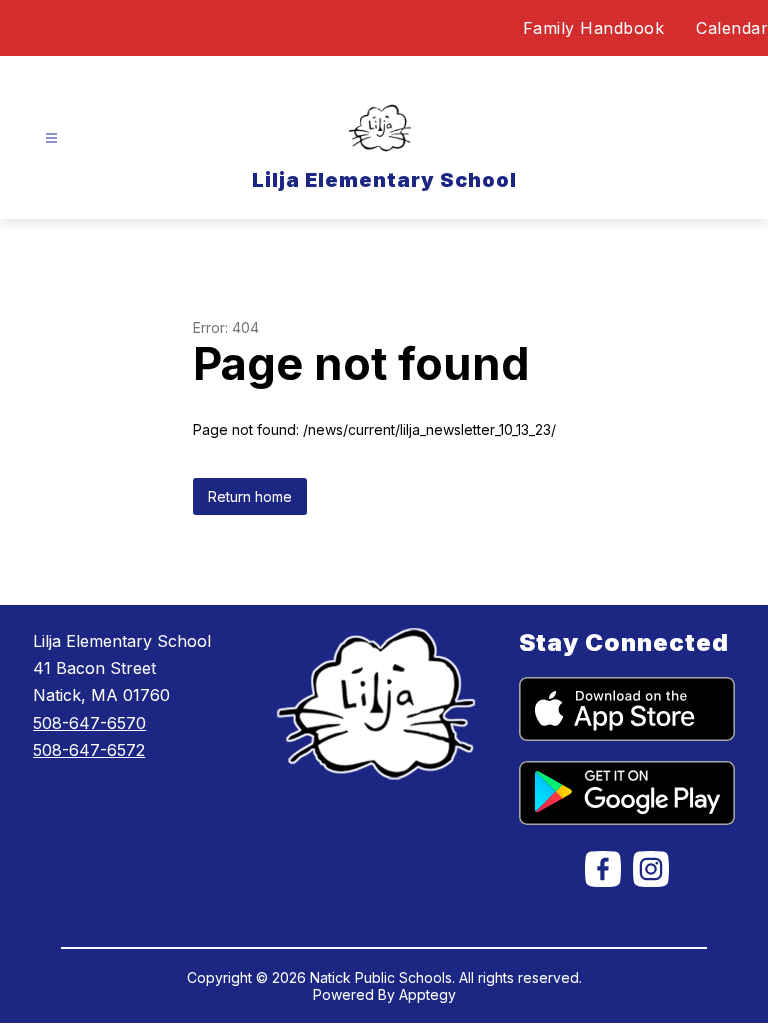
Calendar (732, 28)
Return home (250, 496)
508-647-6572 (89, 750)
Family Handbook (594, 28)
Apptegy (427, 994)
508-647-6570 (89, 723)
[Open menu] (51, 138)
